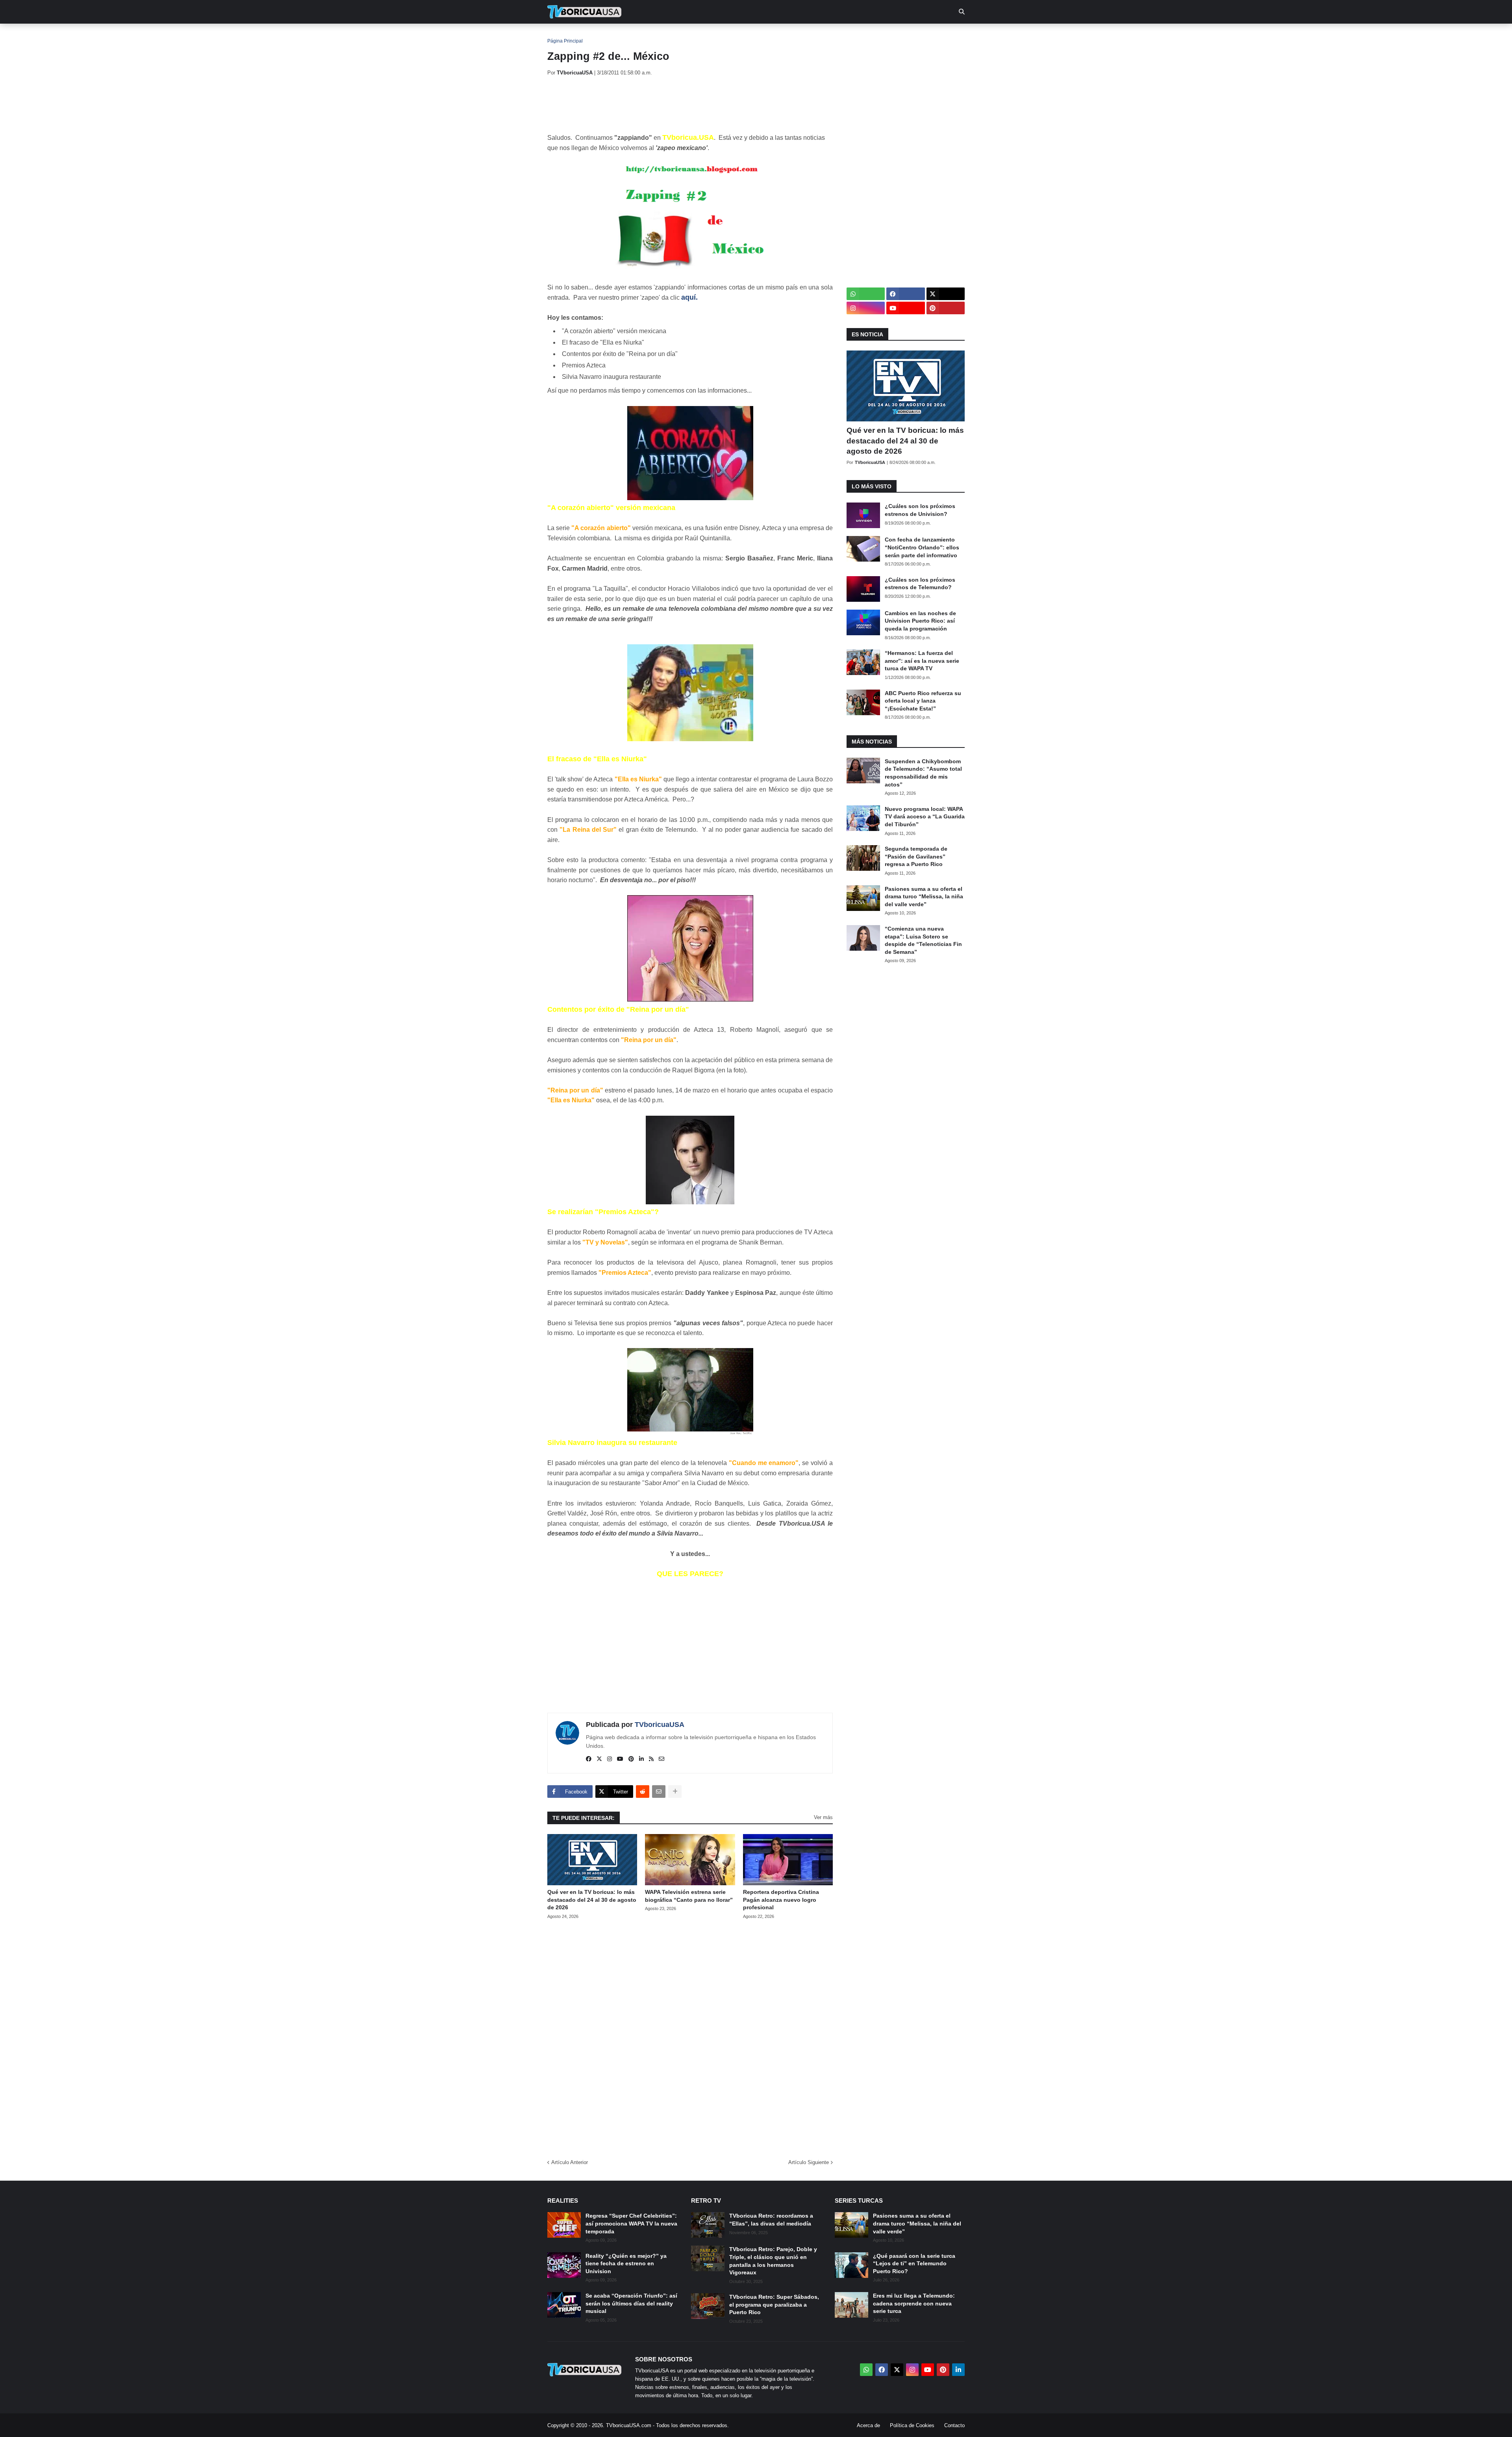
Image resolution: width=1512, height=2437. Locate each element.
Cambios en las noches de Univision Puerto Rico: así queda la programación (920, 621)
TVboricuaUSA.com (629, 2425)
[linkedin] (641, 1759)
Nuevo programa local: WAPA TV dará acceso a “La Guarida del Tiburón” (925, 817)
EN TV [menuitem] (634, 35)
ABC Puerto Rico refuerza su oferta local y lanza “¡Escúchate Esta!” (923, 701)
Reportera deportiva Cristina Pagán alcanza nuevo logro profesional (781, 1900)
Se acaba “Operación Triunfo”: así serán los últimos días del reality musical (631, 2303)
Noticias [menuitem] (595, 35)
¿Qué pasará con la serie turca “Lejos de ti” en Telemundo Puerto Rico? (914, 2264)
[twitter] (599, 1759)
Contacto (954, 2425)
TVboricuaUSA (660, 1725)
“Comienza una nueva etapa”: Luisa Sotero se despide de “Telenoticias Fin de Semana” (923, 940)
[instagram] (610, 1759)
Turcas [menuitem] (711, 35)
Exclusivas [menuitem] (796, 35)
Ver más (823, 1817)
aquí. (689, 297)
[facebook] (589, 1759)
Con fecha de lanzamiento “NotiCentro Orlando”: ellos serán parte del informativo (922, 547)
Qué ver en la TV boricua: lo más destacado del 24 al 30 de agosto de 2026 (592, 1900)
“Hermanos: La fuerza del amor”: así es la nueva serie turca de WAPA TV (922, 661)
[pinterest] (631, 1759)
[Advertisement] (691, 104)
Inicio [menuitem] (562, 35)
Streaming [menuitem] (751, 35)
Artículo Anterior (570, 2162)
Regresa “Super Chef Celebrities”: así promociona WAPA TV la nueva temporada (631, 2223)
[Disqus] (690, 2036)
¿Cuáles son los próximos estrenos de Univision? (920, 510)
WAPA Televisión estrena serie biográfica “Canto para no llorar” (689, 1896)
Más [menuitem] (863, 35)
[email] (661, 1759)
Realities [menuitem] (674, 35)
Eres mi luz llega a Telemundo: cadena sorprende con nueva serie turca (914, 2303)
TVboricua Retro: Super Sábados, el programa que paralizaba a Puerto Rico (774, 2304)
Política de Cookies (912, 2425)
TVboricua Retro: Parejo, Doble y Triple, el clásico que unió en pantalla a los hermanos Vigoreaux (773, 2261)
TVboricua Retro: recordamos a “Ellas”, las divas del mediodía (771, 2220)
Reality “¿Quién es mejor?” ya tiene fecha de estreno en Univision (626, 2264)
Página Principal (565, 41)
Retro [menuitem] (835, 35)
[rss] (651, 1759)
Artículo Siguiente (809, 2162)
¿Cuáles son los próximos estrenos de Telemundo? (920, 584)
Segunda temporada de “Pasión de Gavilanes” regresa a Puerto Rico (916, 856)
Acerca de (868, 2425)
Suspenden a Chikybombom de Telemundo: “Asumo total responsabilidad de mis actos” (923, 773)
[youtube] (620, 1759)
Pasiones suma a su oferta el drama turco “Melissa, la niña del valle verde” (924, 897)
